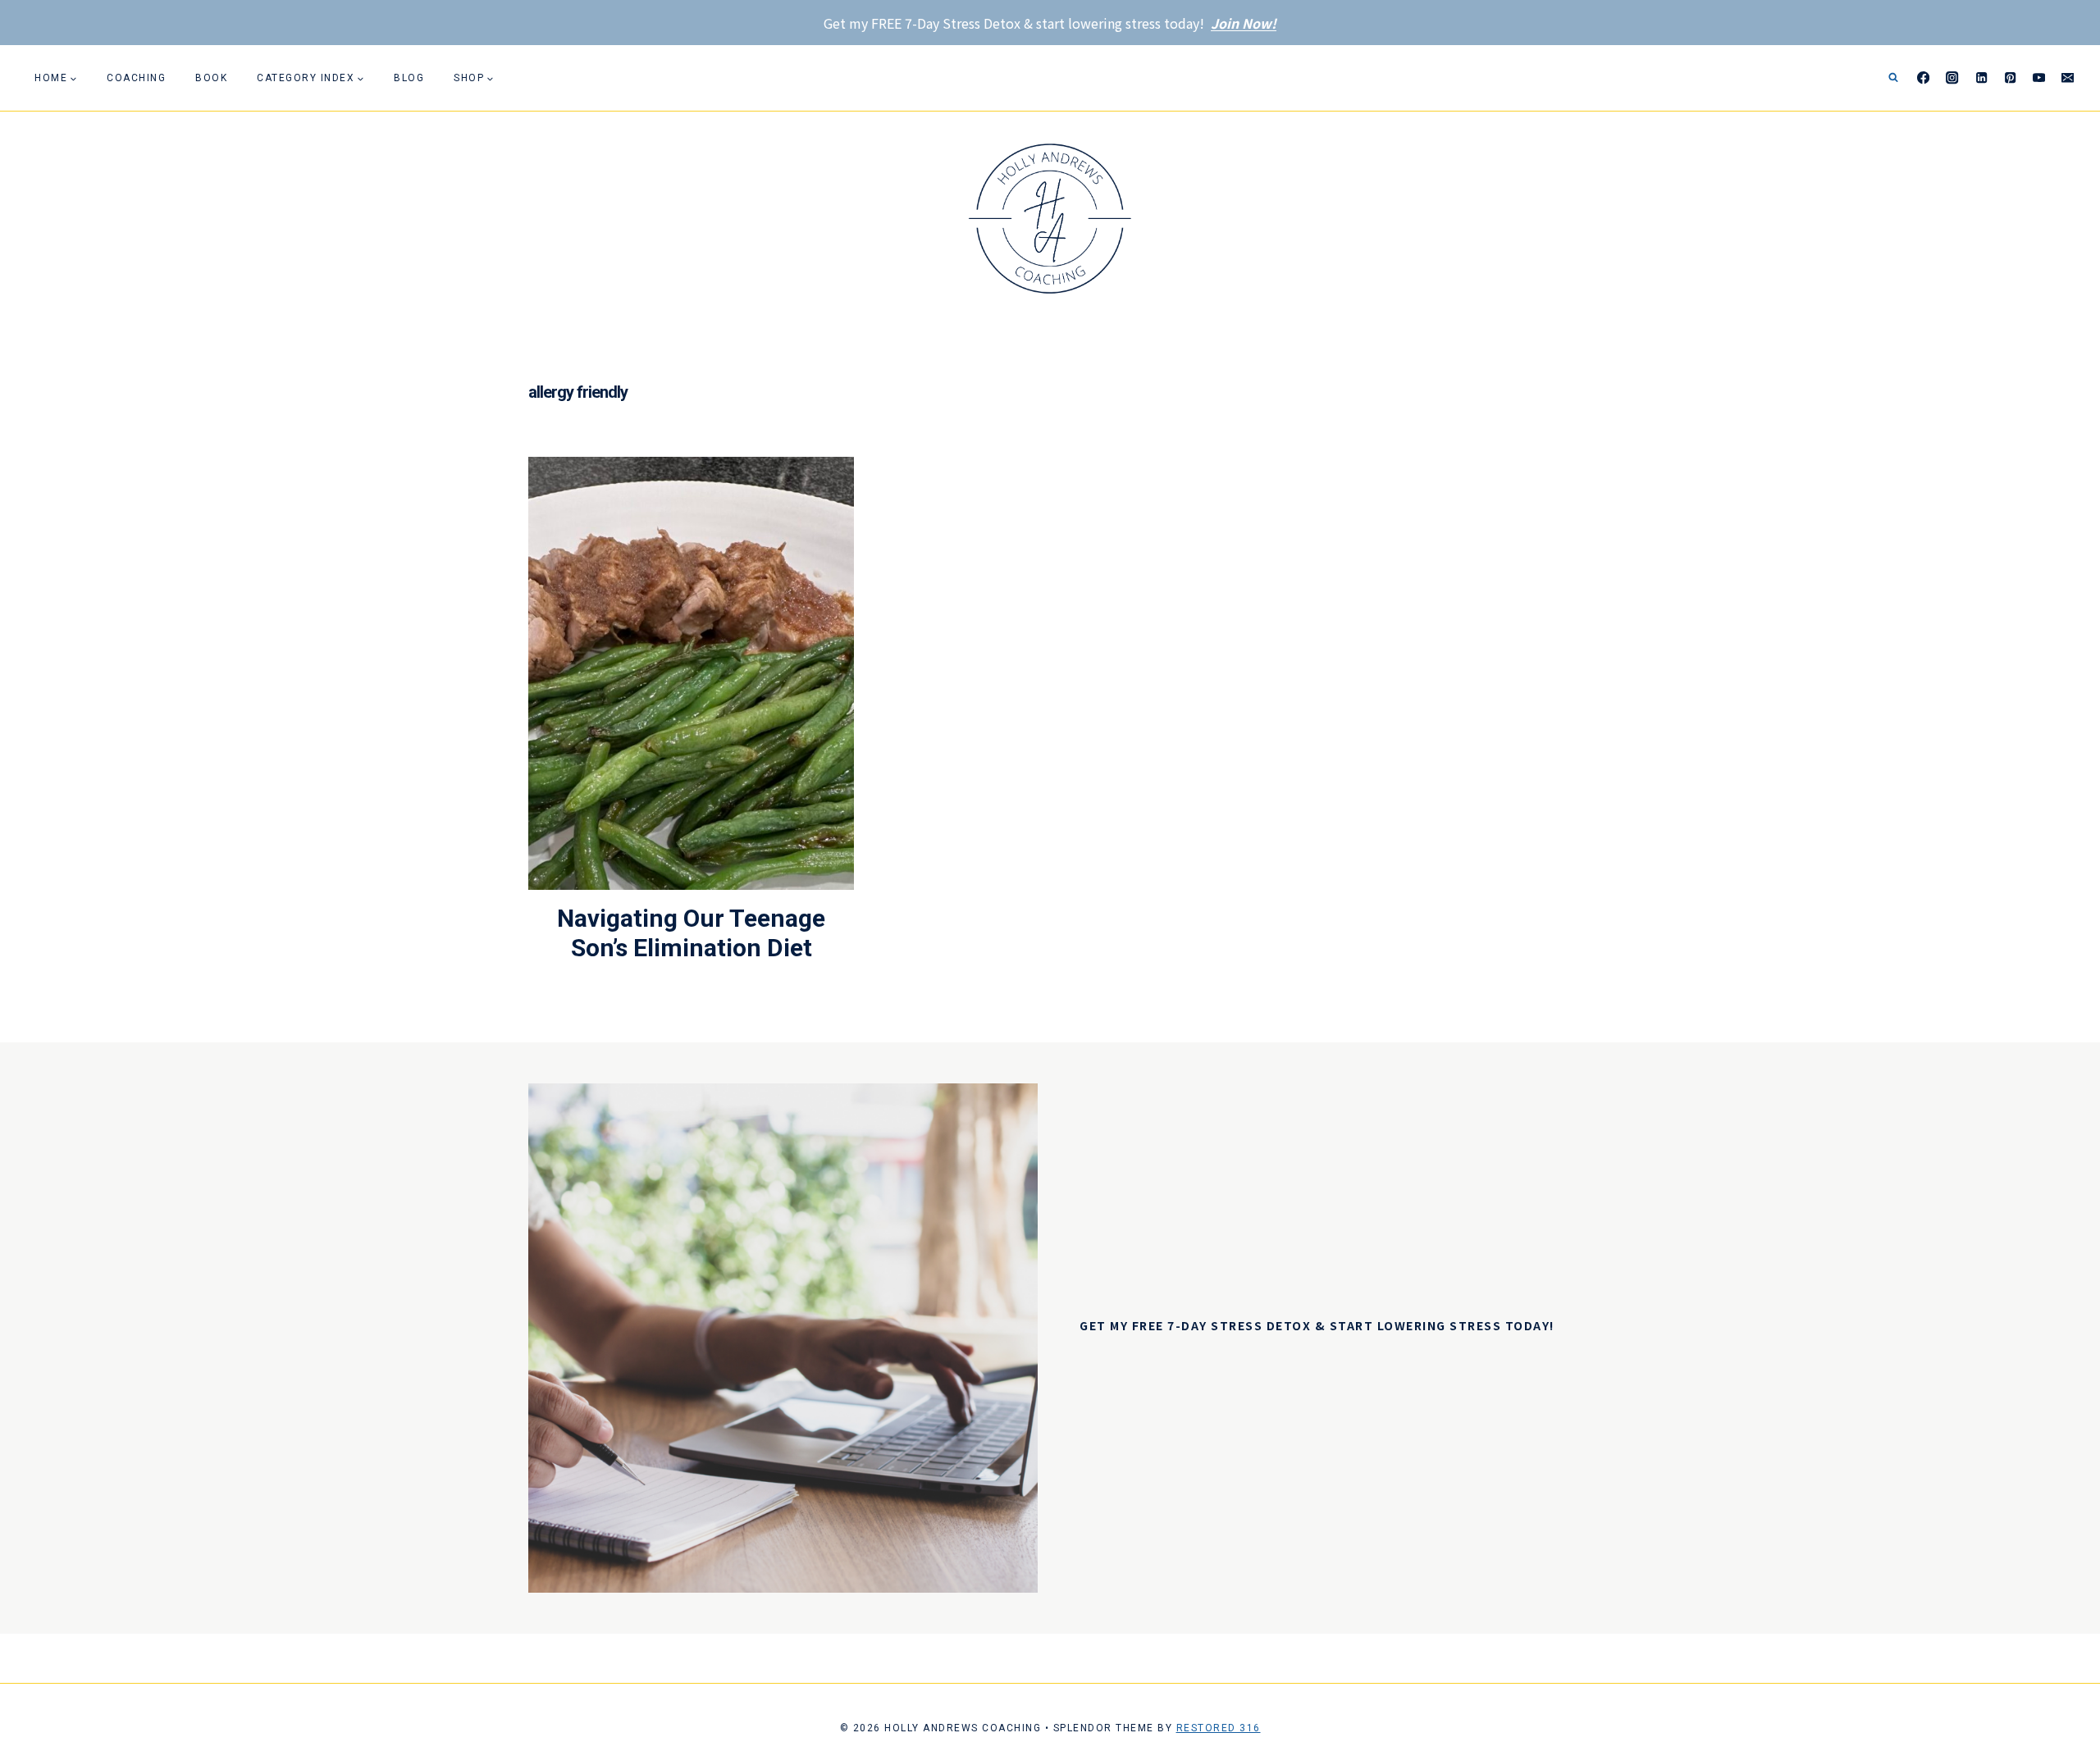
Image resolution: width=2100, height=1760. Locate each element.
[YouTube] (2039, 78)
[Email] (2068, 78)
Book (211, 78)
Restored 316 (1219, 1728)
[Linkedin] (1981, 78)
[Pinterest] (2010, 78)
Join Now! (1244, 23)
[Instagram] (1953, 78)
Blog (409, 78)
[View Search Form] (1893, 78)
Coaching (136, 78)
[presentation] (691, 673)
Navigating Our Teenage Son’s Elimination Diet (691, 933)
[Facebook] (1924, 78)
